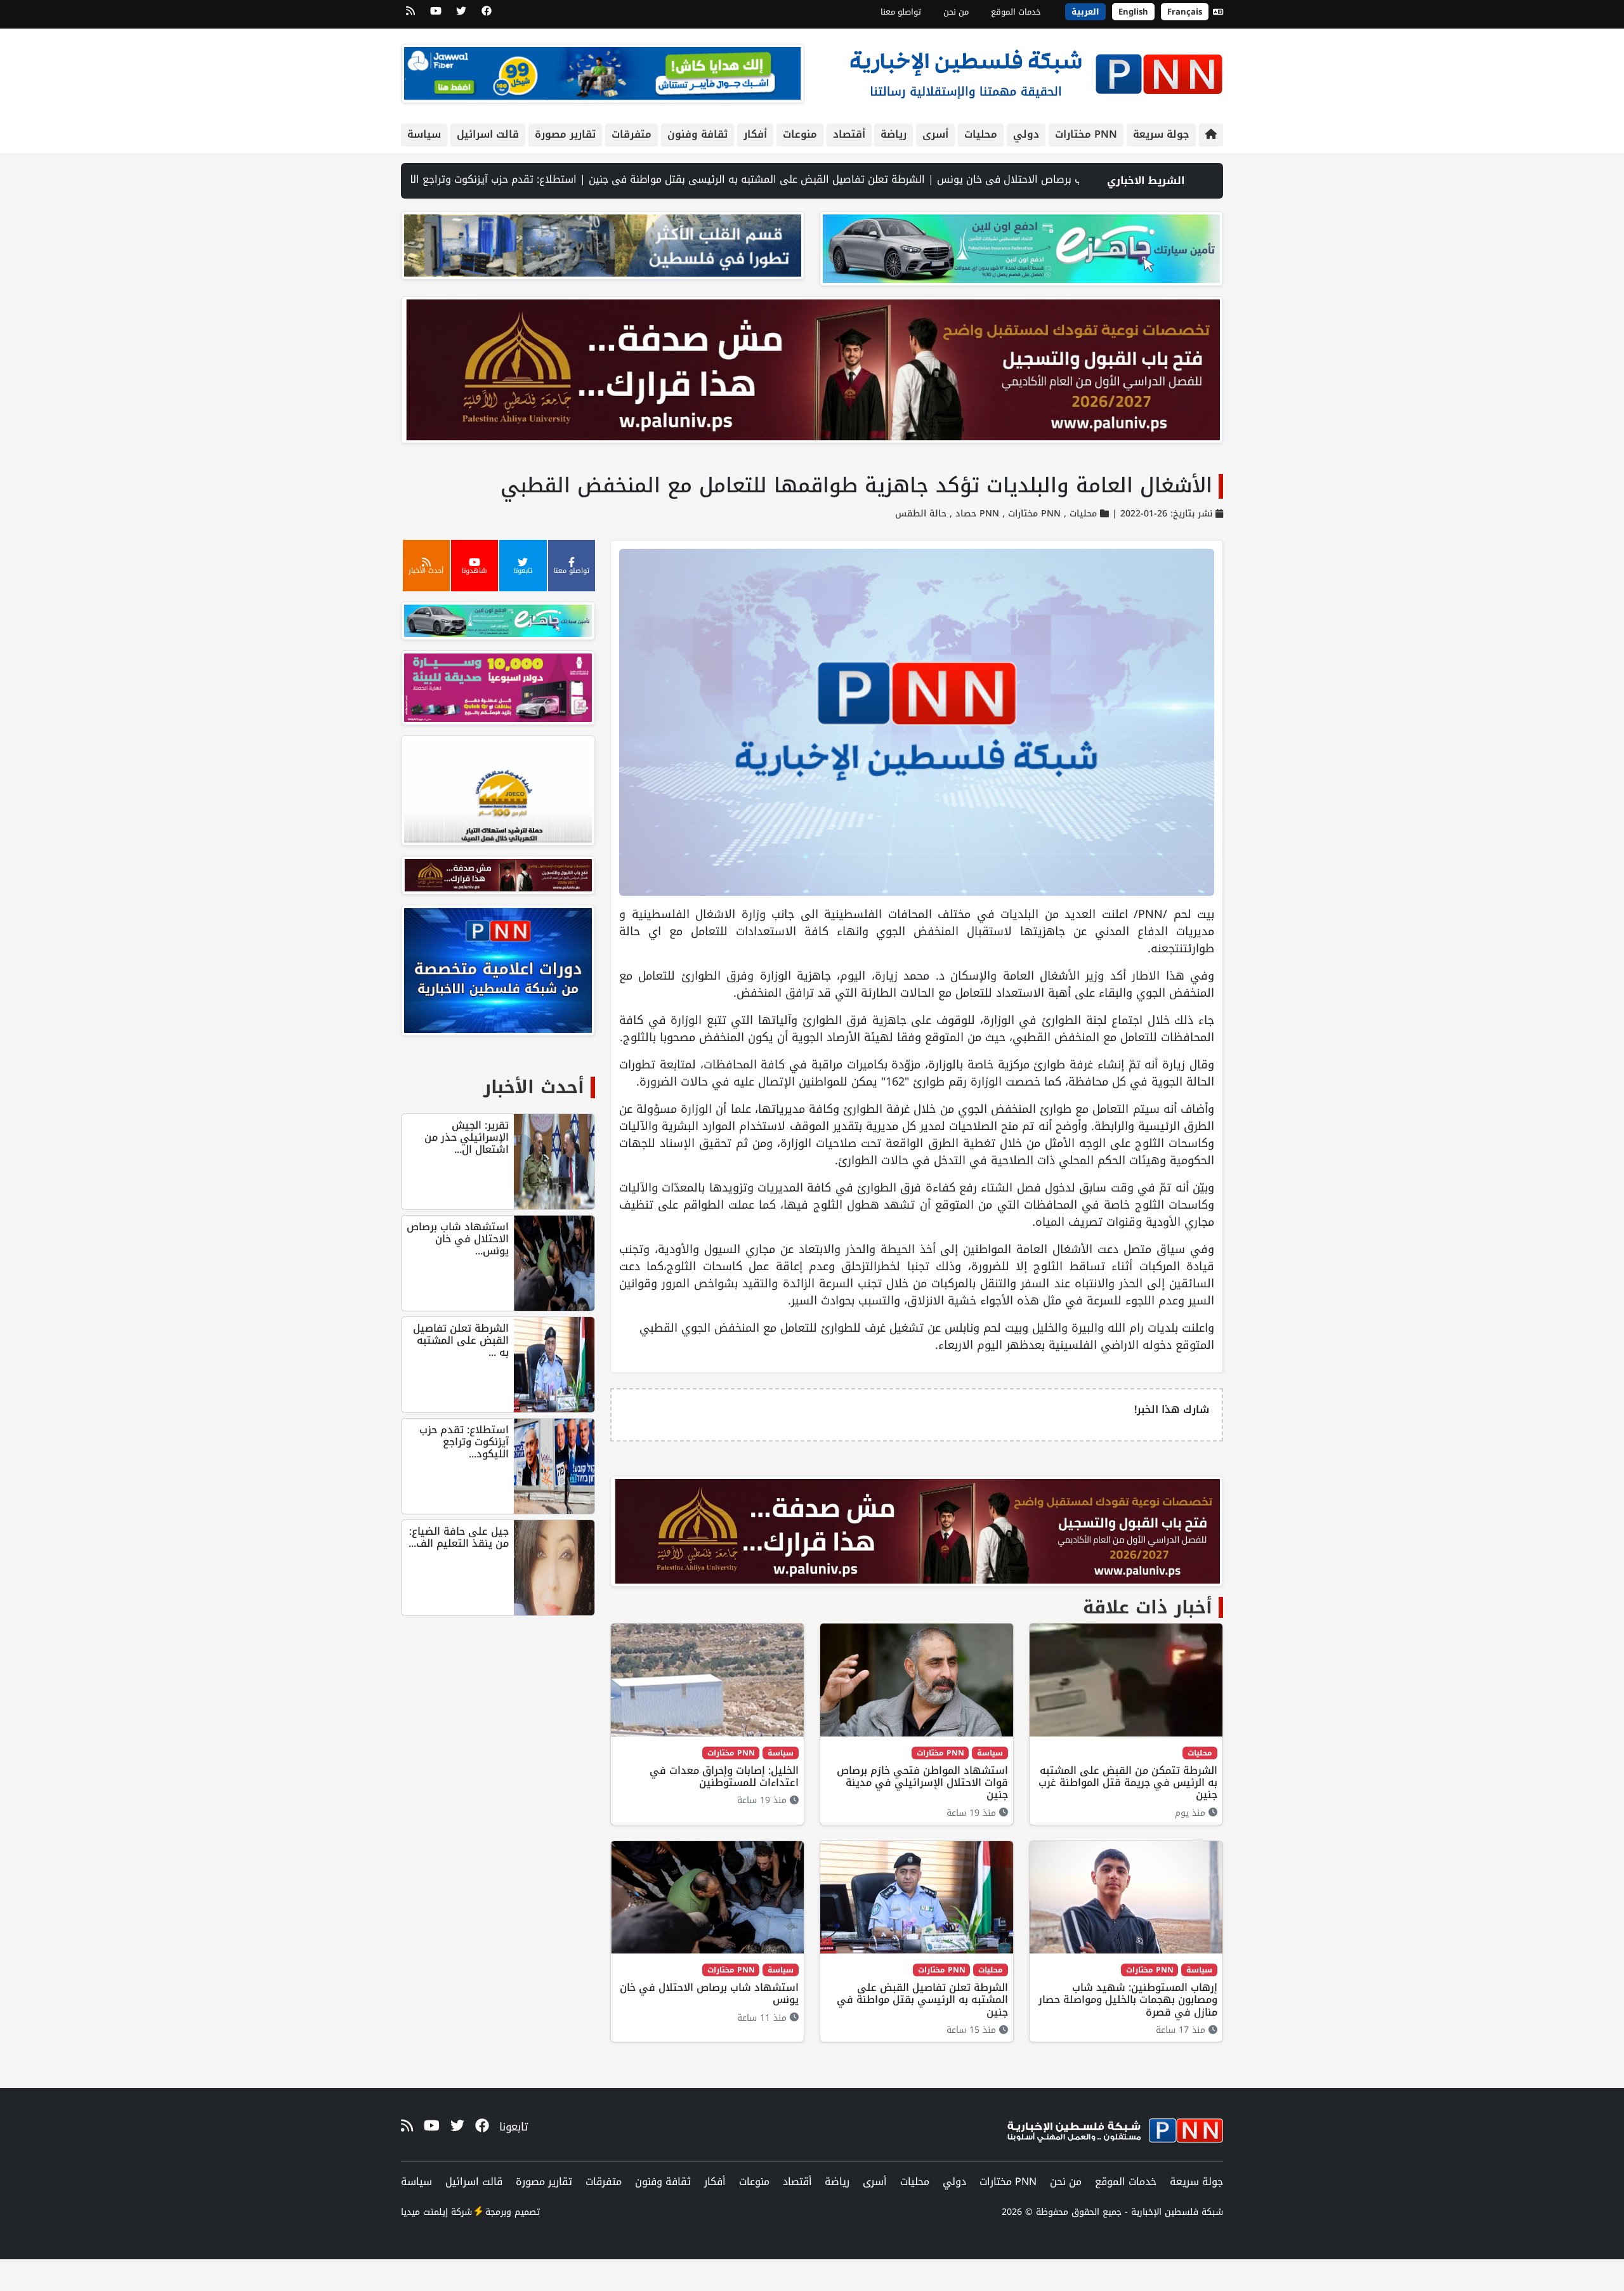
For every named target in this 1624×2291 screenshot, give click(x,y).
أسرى (935, 134)
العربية (1085, 12)
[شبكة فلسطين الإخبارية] (1036, 71)
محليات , (1079, 514)
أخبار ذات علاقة (1148, 1607)
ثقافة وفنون (697, 134)
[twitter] (461, 15)
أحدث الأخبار (534, 1087)
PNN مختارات (1086, 134)
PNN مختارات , (1030, 514)
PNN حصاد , (973, 514)
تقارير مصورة (565, 134)
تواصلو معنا (901, 12)
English (1133, 12)
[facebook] (487, 15)
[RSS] (410, 15)
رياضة (894, 134)
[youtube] (436, 15)
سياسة (424, 134)
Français (1185, 12)
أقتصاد (849, 134)
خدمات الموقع (1016, 12)
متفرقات (632, 134)
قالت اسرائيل (488, 134)
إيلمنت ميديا (424, 2212)
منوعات (800, 134)
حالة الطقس (921, 514)
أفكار (755, 134)
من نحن (956, 12)
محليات (981, 134)
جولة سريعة (1161, 134)
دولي (1026, 134)
